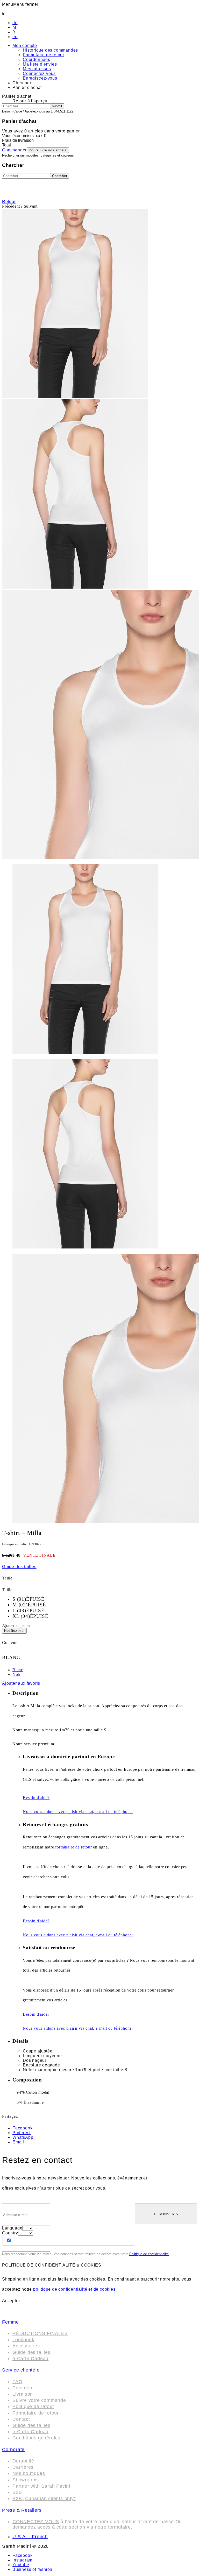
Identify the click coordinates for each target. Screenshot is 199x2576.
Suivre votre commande (39, 2400)
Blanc (18, 1670)
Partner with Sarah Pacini (41, 2486)
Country (10, 2233)
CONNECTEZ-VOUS (36, 2522)
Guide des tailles (31, 2352)
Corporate (13, 2450)
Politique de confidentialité (149, 2254)
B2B (17, 2492)
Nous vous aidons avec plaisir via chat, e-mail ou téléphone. (78, 1812)
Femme (10, 2322)
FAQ (17, 2382)
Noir (17, 1674)
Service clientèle (21, 2370)
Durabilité (23, 2461)
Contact (21, 2419)
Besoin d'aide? (36, 1798)
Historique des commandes (50, 50)
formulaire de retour (73, 1847)
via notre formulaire (109, 2527)
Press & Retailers (22, 2510)
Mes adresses (37, 69)
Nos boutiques (29, 2473)
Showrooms (26, 2480)
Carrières (23, 2467)
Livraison (23, 2394)
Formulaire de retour (44, 55)
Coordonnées (37, 59)
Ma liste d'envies (40, 64)
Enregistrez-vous (40, 78)
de (15, 23)
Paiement (23, 2388)
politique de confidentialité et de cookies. (75, 2289)
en (15, 37)
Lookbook (23, 2340)
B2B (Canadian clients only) (44, 2499)
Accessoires (26, 2346)
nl (14, 27)
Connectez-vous (39, 73)
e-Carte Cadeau (30, 2359)
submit (57, 106)
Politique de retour (33, 2406)
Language (12, 2228)
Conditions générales (36, 2438)
